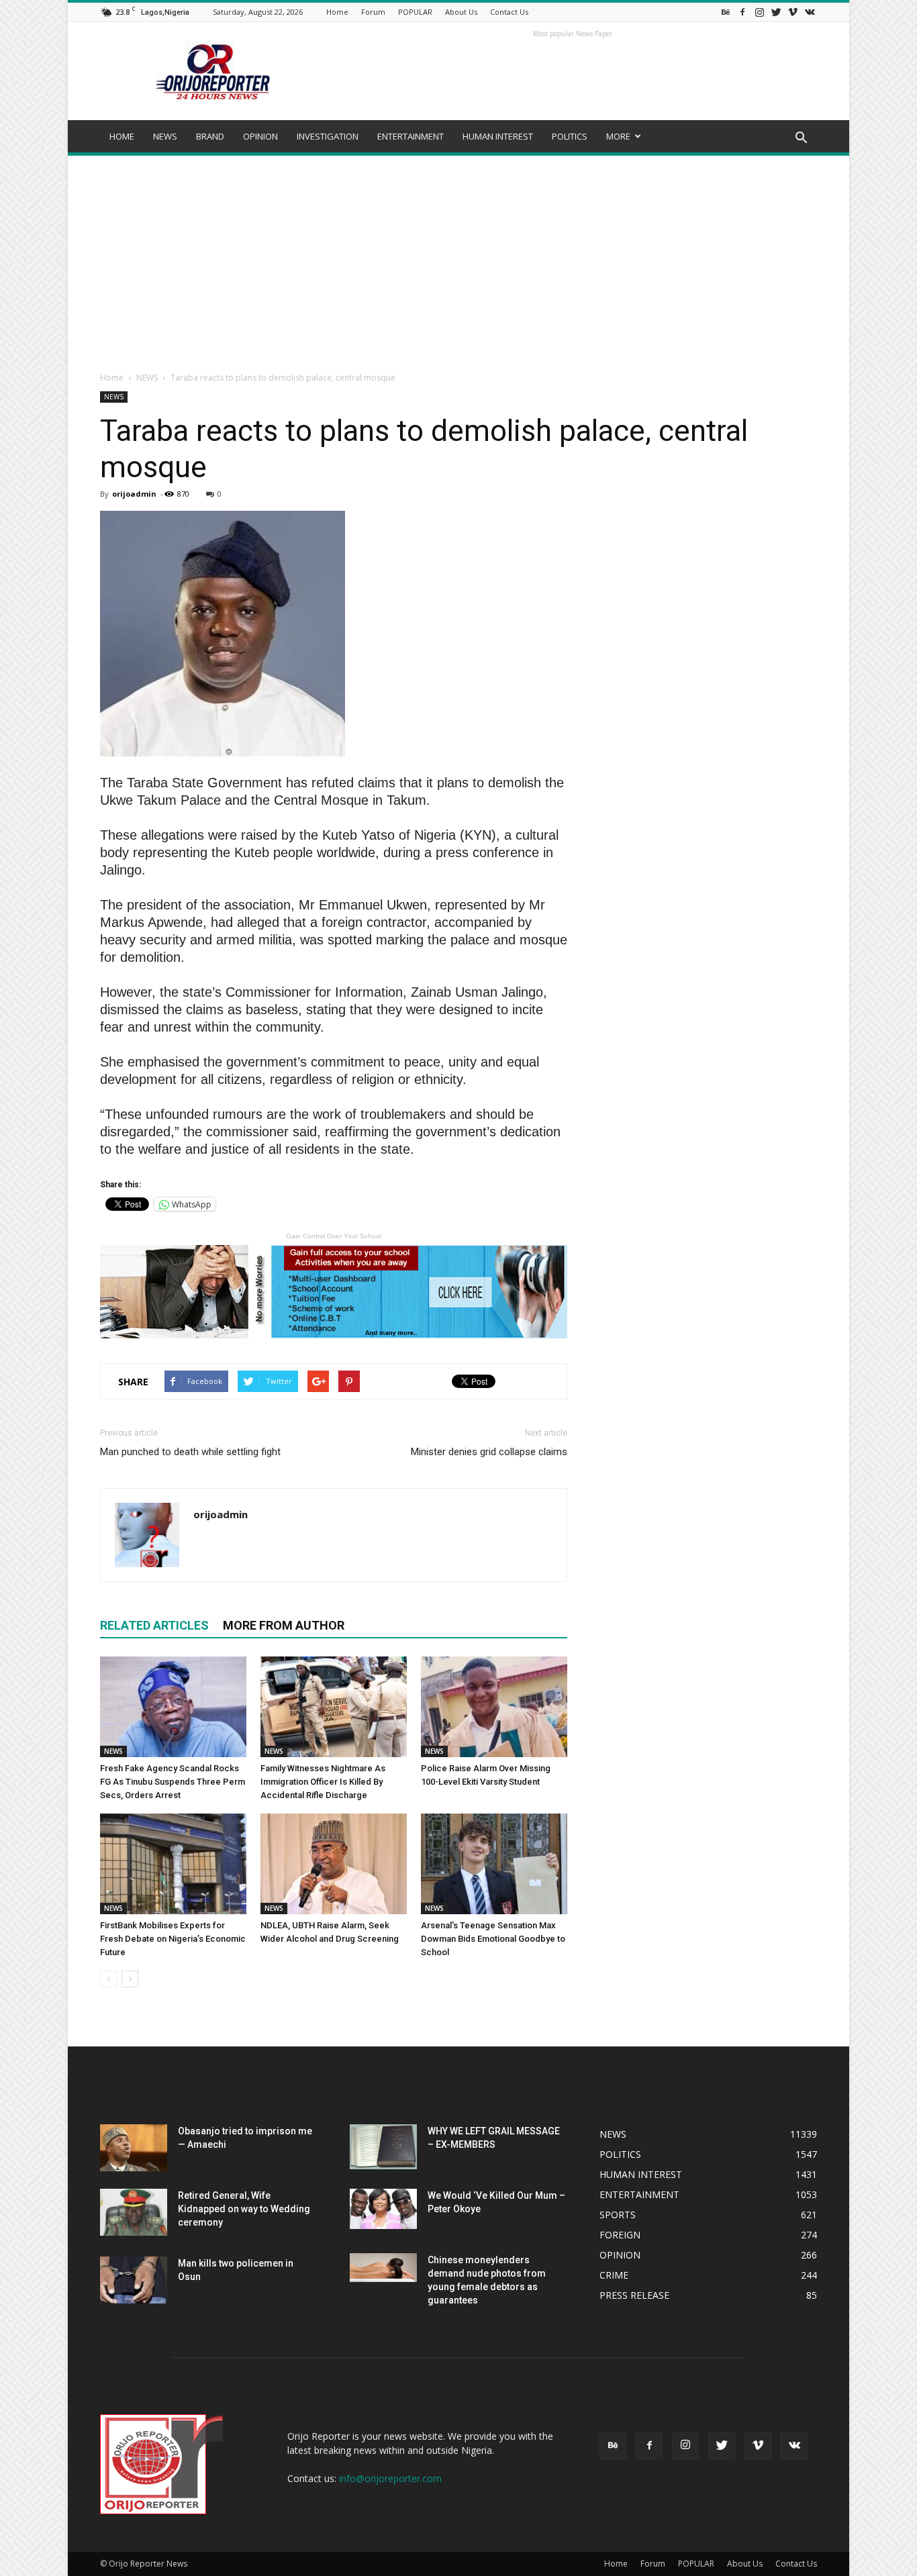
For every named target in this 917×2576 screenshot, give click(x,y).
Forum (373, 12)
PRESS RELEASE (634, 2295)
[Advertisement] (458, 256)
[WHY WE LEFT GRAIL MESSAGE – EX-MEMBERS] (383, 2147)
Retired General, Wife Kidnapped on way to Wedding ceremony (244, 2209)
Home (337, 12)
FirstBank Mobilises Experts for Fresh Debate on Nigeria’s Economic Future (173, 1939)
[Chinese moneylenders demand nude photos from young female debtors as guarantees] (383, 2268)
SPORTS (618, 2215)
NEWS (165, 136)
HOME (122, 136)
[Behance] (726, 12)
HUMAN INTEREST (498, 136)
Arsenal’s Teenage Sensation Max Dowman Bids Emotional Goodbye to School (493, 1939)
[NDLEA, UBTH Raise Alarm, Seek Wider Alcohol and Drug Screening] (334, 1864)
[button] (801, 138)
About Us (461, 12)
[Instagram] (759, 12)
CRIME (614, 2275)
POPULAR (415, 12)
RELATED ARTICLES (154, 1625)
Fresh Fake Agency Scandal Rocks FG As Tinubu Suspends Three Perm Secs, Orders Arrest (173, 1782)
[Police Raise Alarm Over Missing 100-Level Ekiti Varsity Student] (494, 1707)
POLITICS (570, 136)
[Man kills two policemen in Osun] (134, 2280)
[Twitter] (776, 12)
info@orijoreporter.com (390, 2478)
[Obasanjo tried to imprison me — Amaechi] (134, 2148)
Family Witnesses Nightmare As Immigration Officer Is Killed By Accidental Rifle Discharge (323, 1782)
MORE (618, 136)
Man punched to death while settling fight (190, 1452)
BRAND (210, 136)
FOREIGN (620, 2235)
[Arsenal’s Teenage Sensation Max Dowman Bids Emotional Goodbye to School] (494, 1864)
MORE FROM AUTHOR (284, 1625)
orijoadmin (134, 494)
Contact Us (509, 12)
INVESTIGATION (328, 136)
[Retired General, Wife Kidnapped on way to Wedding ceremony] (134, 2212)
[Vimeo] (793, 12)
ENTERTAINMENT (411, 136)
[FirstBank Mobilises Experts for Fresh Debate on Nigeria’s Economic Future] (173, 1864)
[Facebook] (742, 12)
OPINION (260, 136)
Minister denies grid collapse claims (489, 1452)
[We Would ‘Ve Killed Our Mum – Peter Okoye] (383, 2209)
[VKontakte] (810, 12)
